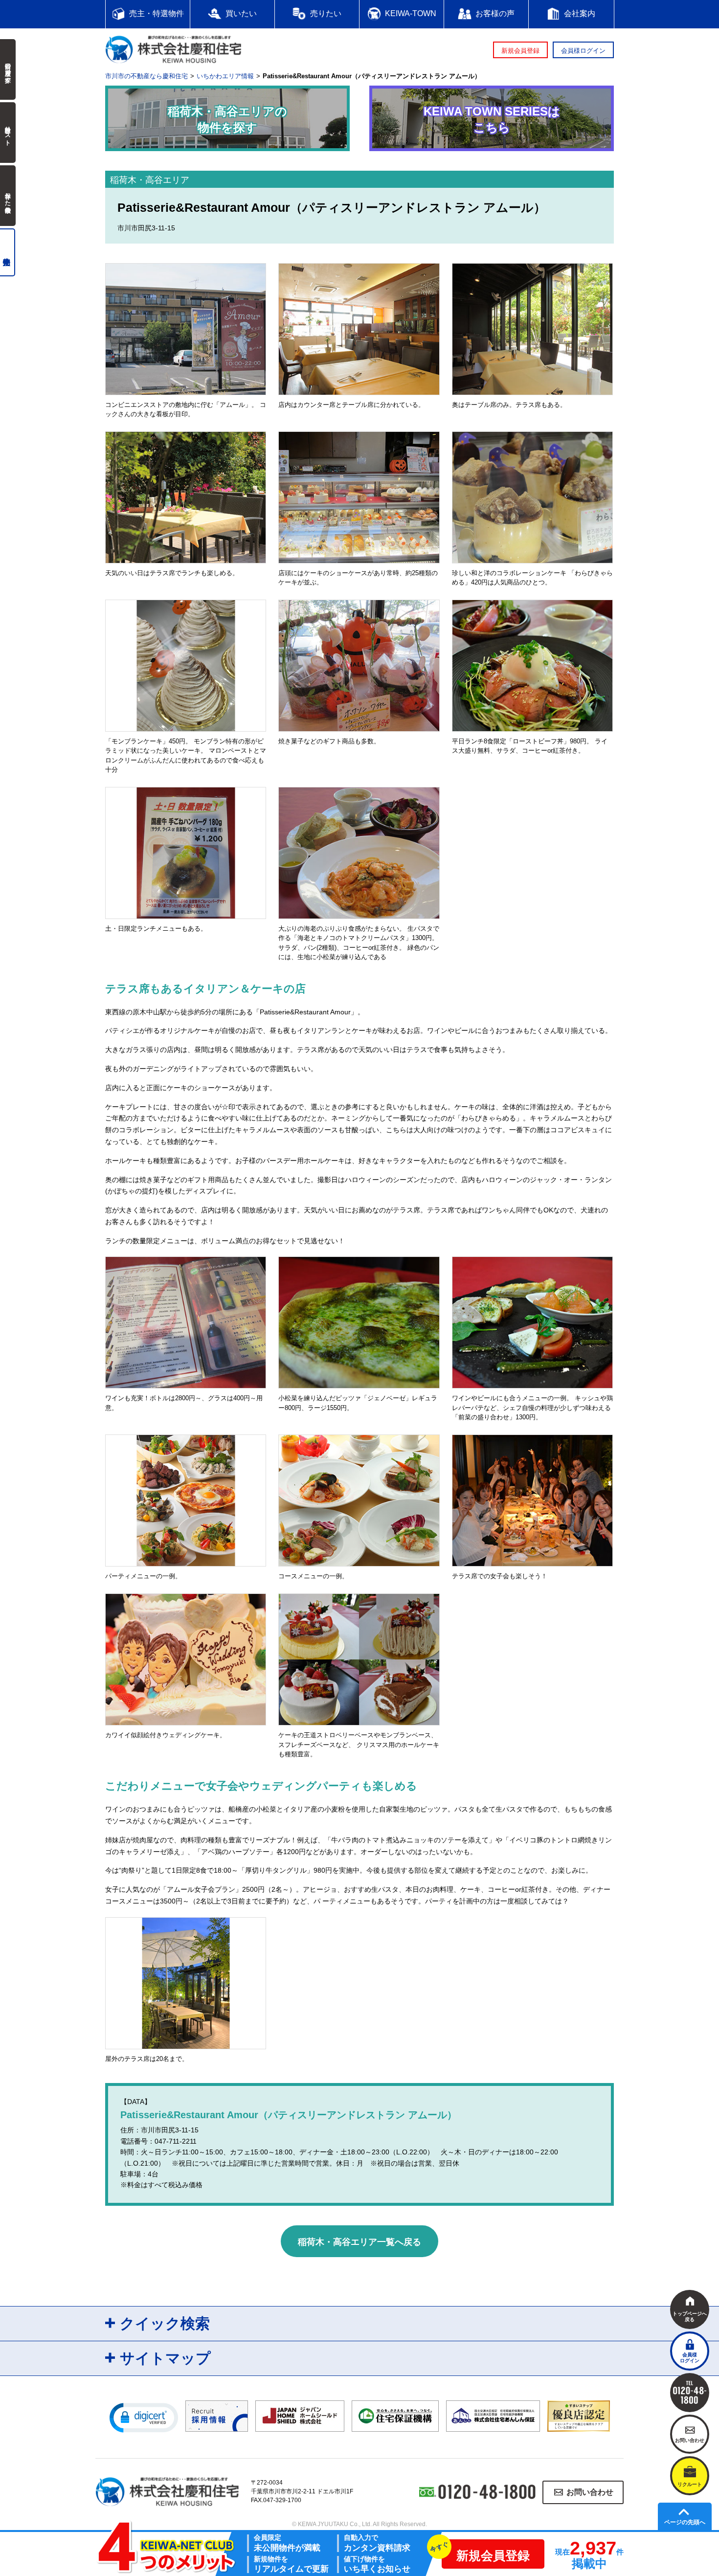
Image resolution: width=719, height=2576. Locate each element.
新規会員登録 (520, 51)
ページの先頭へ (685, 2522)
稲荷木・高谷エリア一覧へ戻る (359, 2242)
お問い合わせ (590, 2492)
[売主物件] (8, 252)
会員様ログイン (583, 51)
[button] (144, 2417)
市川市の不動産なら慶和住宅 (146, 76)
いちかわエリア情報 (225, 76)
